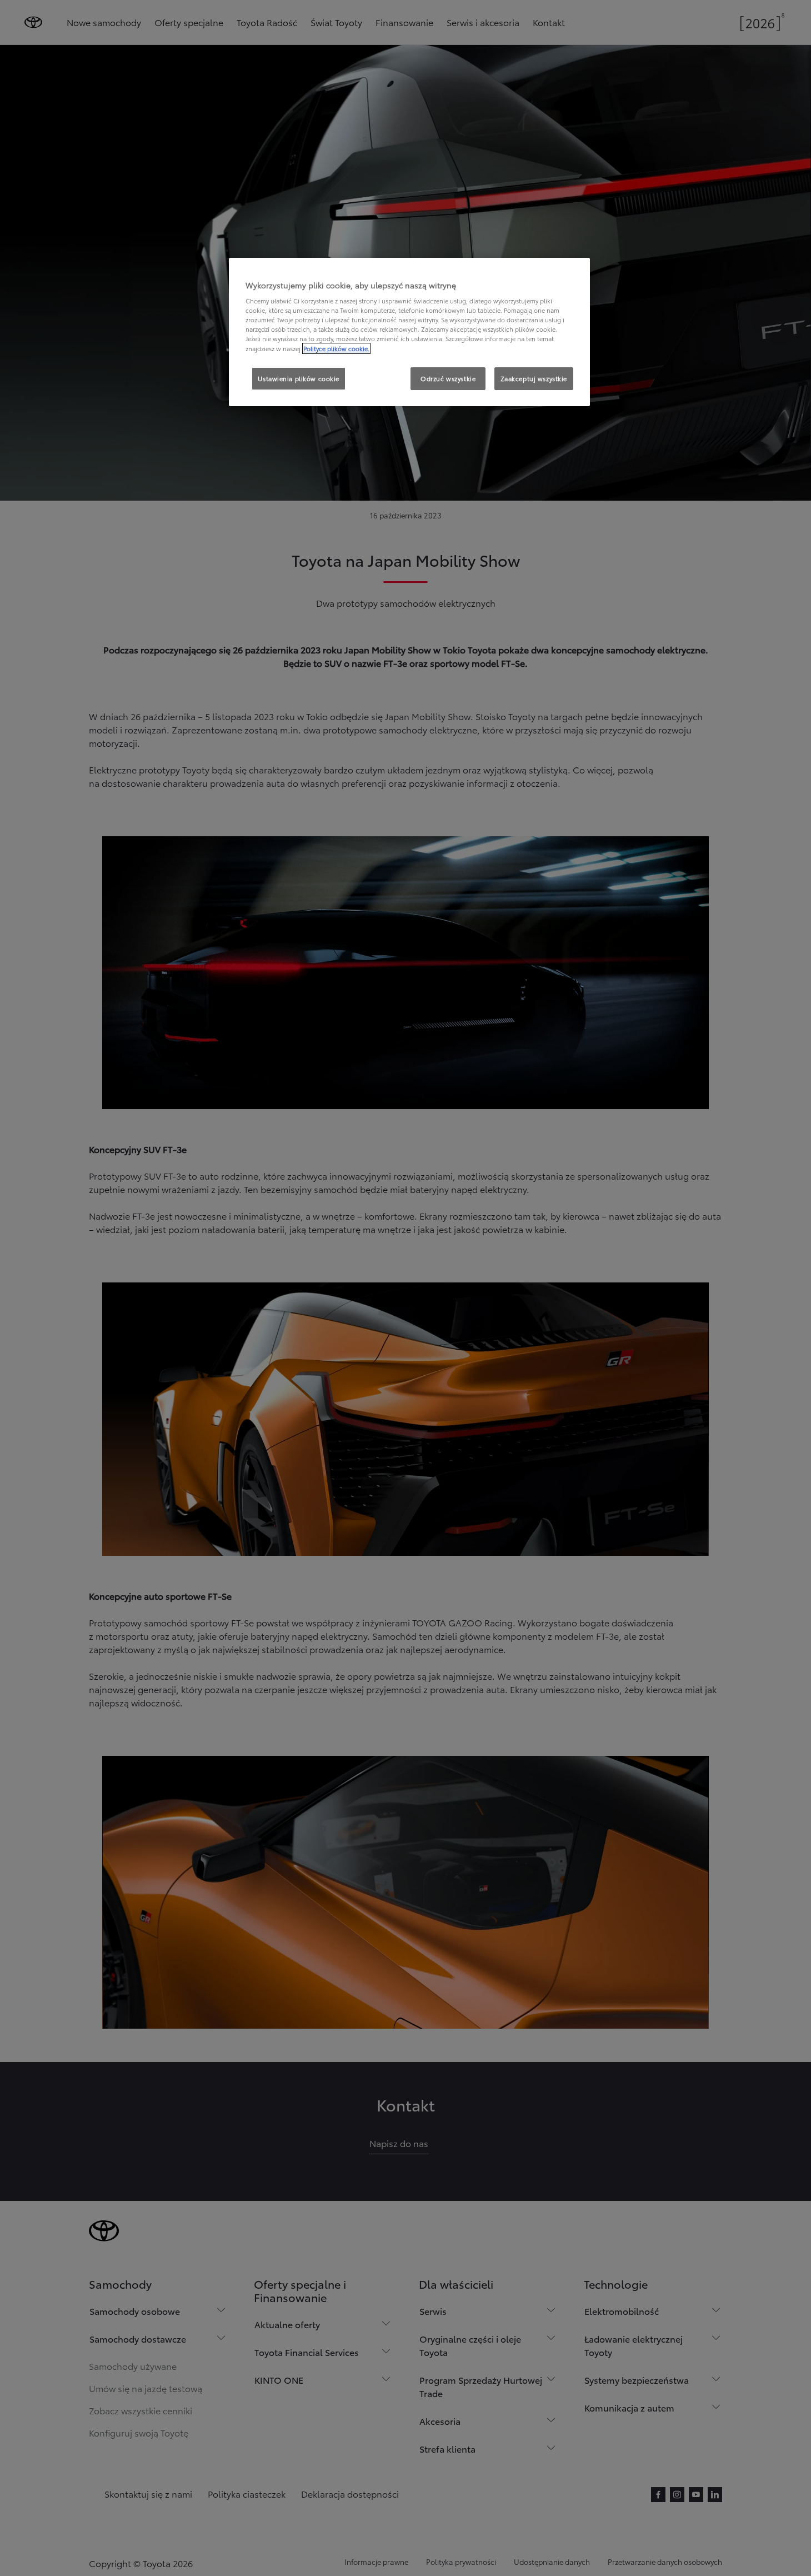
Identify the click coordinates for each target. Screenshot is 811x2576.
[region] (409, 332)
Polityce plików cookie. (336, 348)
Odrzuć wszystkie (448, 378)
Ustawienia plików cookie (299, 378)
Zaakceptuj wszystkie (534, 378)
